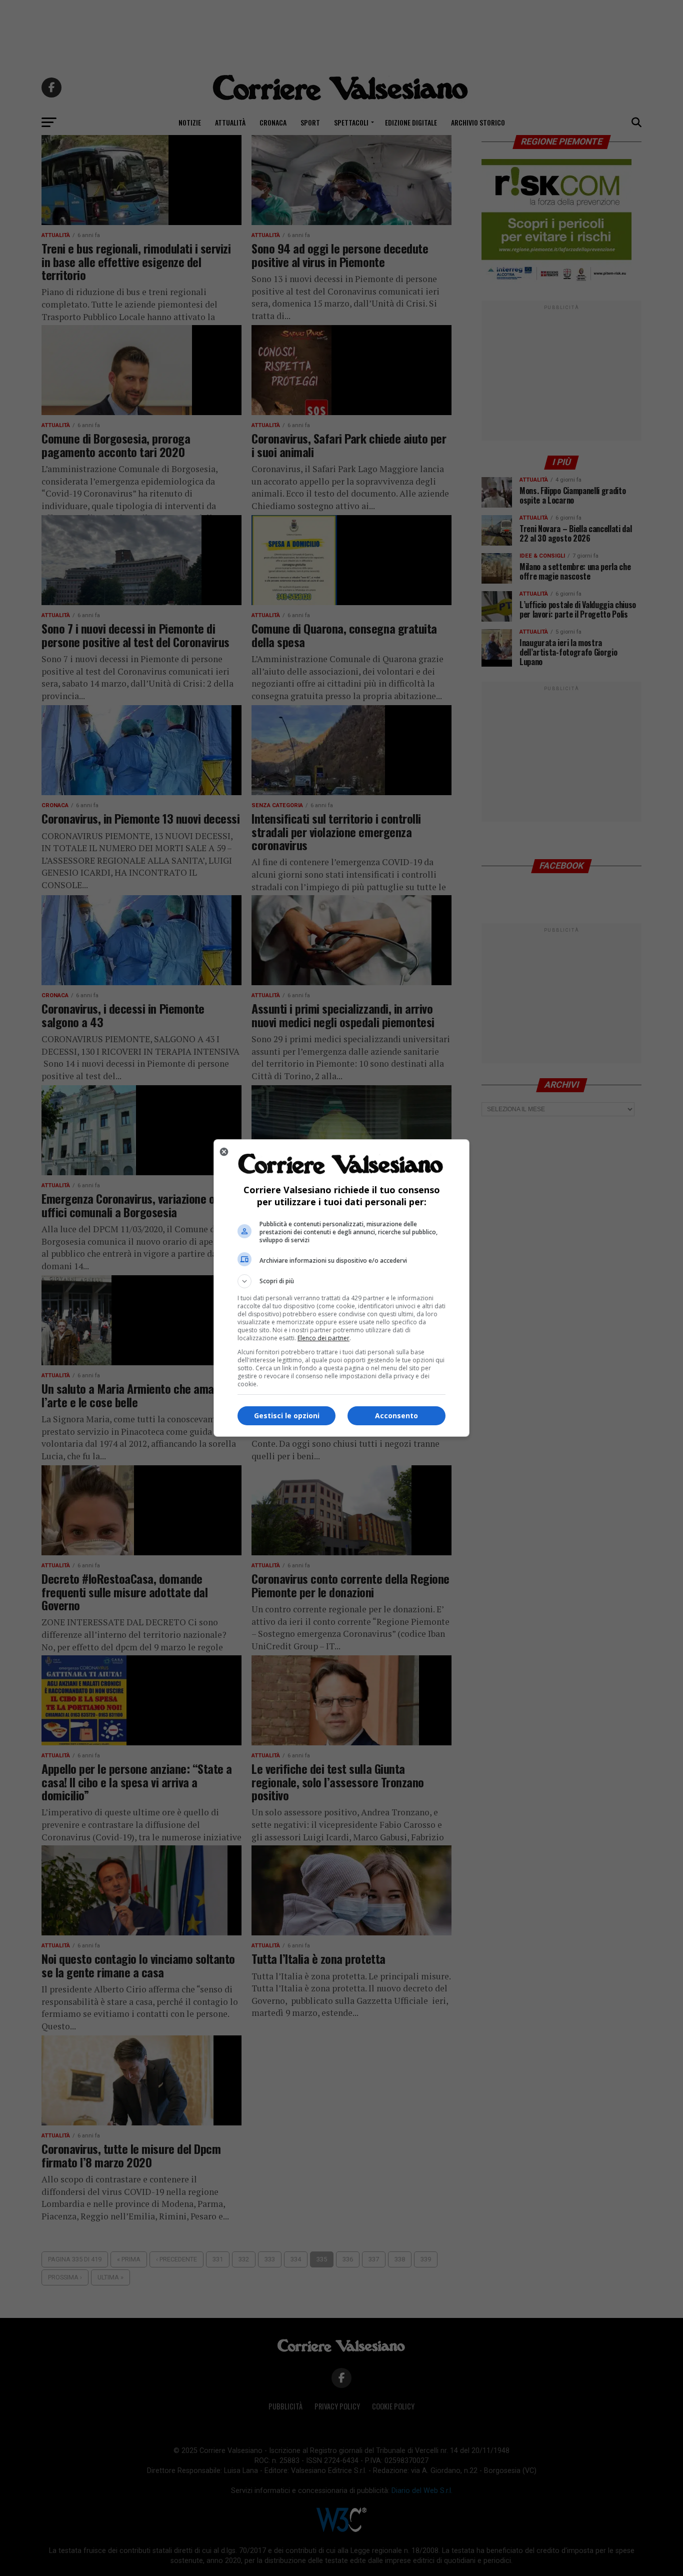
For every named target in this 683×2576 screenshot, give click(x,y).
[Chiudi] (224, 1152)
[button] (341, 1281)
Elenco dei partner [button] (323, 1338)
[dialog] (341, 1288)
